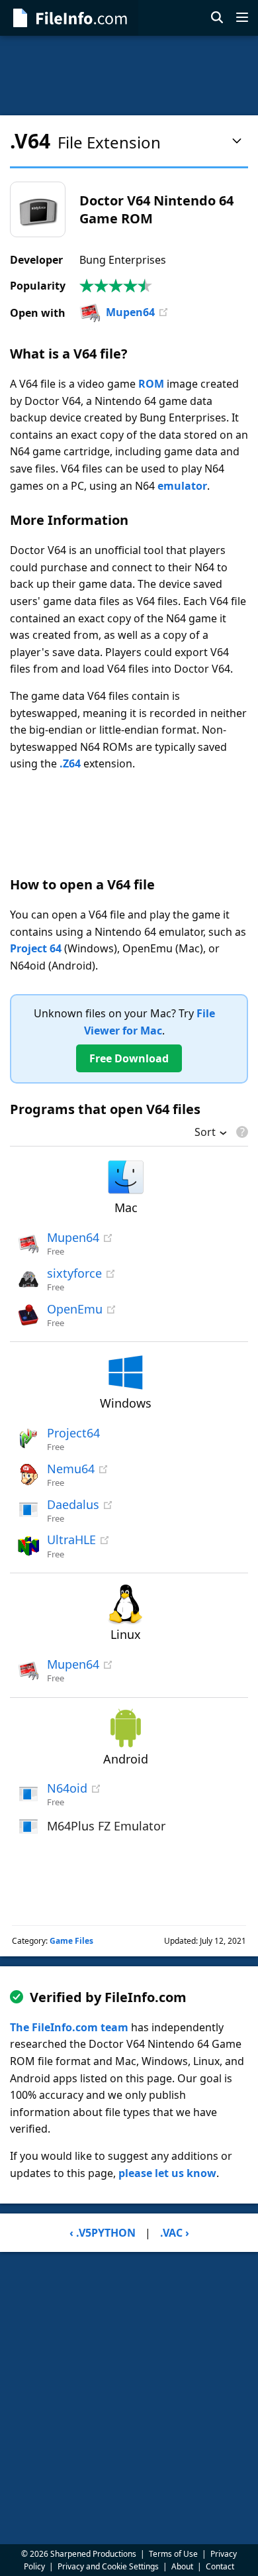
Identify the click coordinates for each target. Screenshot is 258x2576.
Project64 (73, 1433)
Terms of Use (173, 2554)
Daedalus (73, 1504)
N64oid (67, 1788)
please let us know (167, 2173)
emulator (182, 486)
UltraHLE (71, 1540)
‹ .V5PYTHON (103, 2233)
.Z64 (70, 763)
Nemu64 (71, 1469)
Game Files (71, 1941)
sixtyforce (74, 1273)
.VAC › (175, 2233)
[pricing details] (241, 1132)
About (182, 2566)
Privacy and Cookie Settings (108, 2566)
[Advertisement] (129, 76)
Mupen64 (130, 312)
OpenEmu (75, 1309)
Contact (220, 2566)
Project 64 (36, 948)
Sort (205, 1133)
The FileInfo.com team (69, 2027)
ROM (151, 384)
